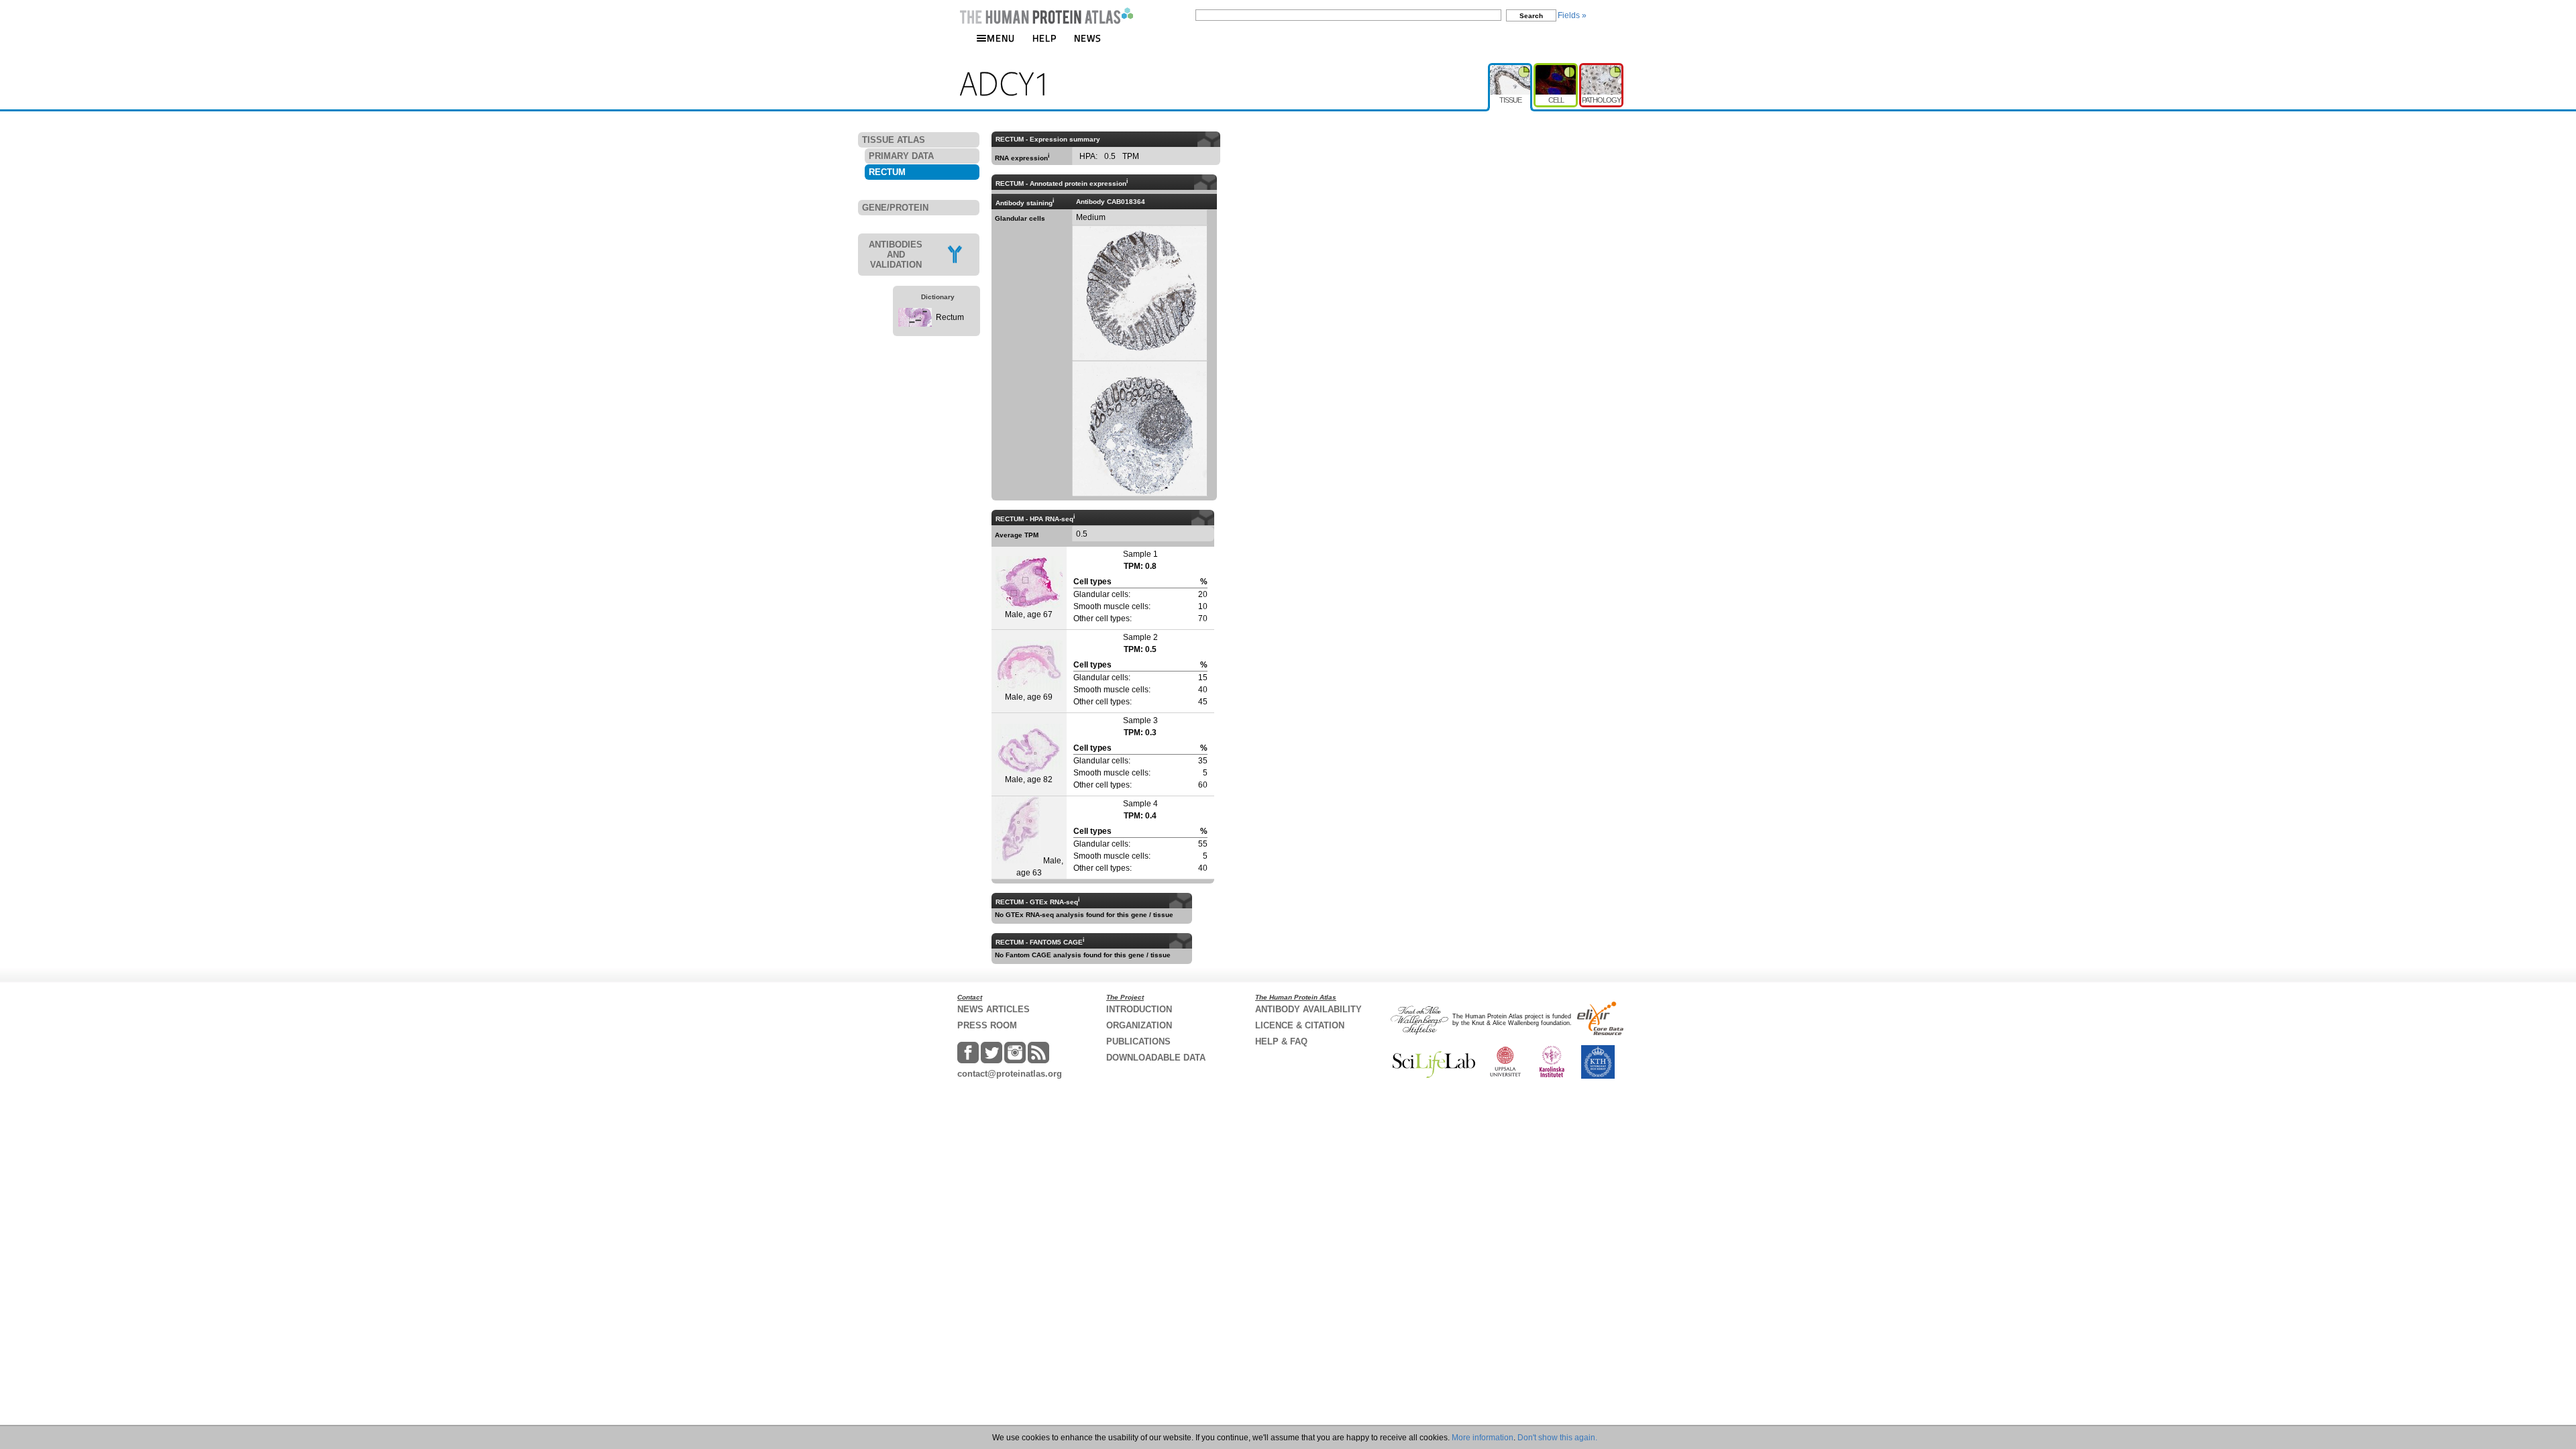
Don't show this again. (1557, 1438)
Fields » (1572, 15)
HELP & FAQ (1281, 1041)
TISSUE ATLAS (894, 140)
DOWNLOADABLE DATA (1156, 1058)
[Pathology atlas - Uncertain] (1601, 68)
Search (1531, 16)
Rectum (950, 317)
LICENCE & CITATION (1300, 1025)
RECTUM (887, 172)
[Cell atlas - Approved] (1556, 68)
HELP (1044, 38)
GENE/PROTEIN (895, 208)
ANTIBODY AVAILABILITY (1308, 1009)
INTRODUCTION (1139, 1009)
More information (1483, 1438)
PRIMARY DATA (901, 156)
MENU (1001, 38)
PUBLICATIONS (1138, 1041)
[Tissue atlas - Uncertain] (1511, 68)
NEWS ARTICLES (994, 1009)
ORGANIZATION (1139, 1025)
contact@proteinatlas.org (1010, 1074)
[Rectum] (915, 324)
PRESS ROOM (987, 1025)
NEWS (1088, 38)
